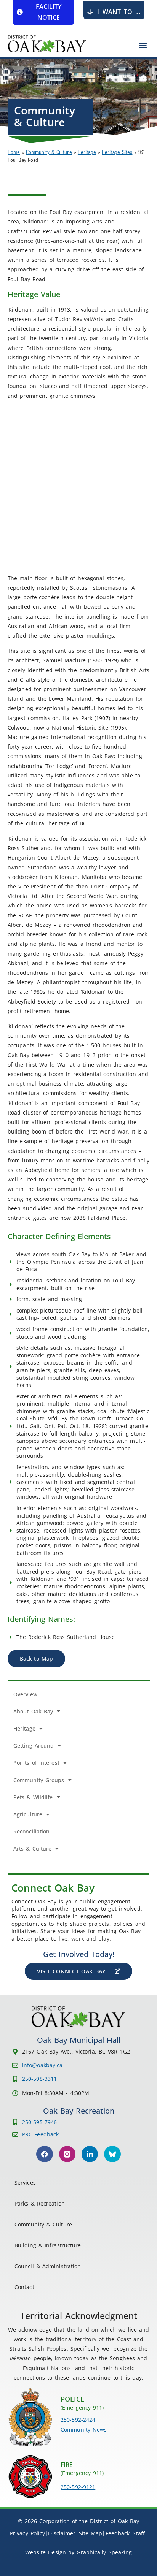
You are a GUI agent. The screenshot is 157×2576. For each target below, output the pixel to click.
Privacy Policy (27, 2533)
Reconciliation (31, 1831)
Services (25, 2183)
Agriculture (28, 1814)
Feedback (118, 2533)
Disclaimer (62, 2533)
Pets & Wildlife (33, 1797)
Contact (24, 2287)
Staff (139, 2533)
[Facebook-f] (44, 2154)
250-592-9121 (78, 2487)
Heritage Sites (117, 152)
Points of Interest (36, 1763)
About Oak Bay (33, 1711)
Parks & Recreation (40, 2203)
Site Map (91, 2533)
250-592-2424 (78, 2420)
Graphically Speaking (104, 2552)
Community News (84, 2430)
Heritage (87, 152)
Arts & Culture (32, 1848)
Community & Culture (49, 152)
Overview (25, 1694)
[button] (143, 45)
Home (14, 152)
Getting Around (34, 1746)
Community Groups (39, 1780)
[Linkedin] (90, 2154)
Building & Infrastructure (48, 2245)
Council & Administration (48, 2266)
